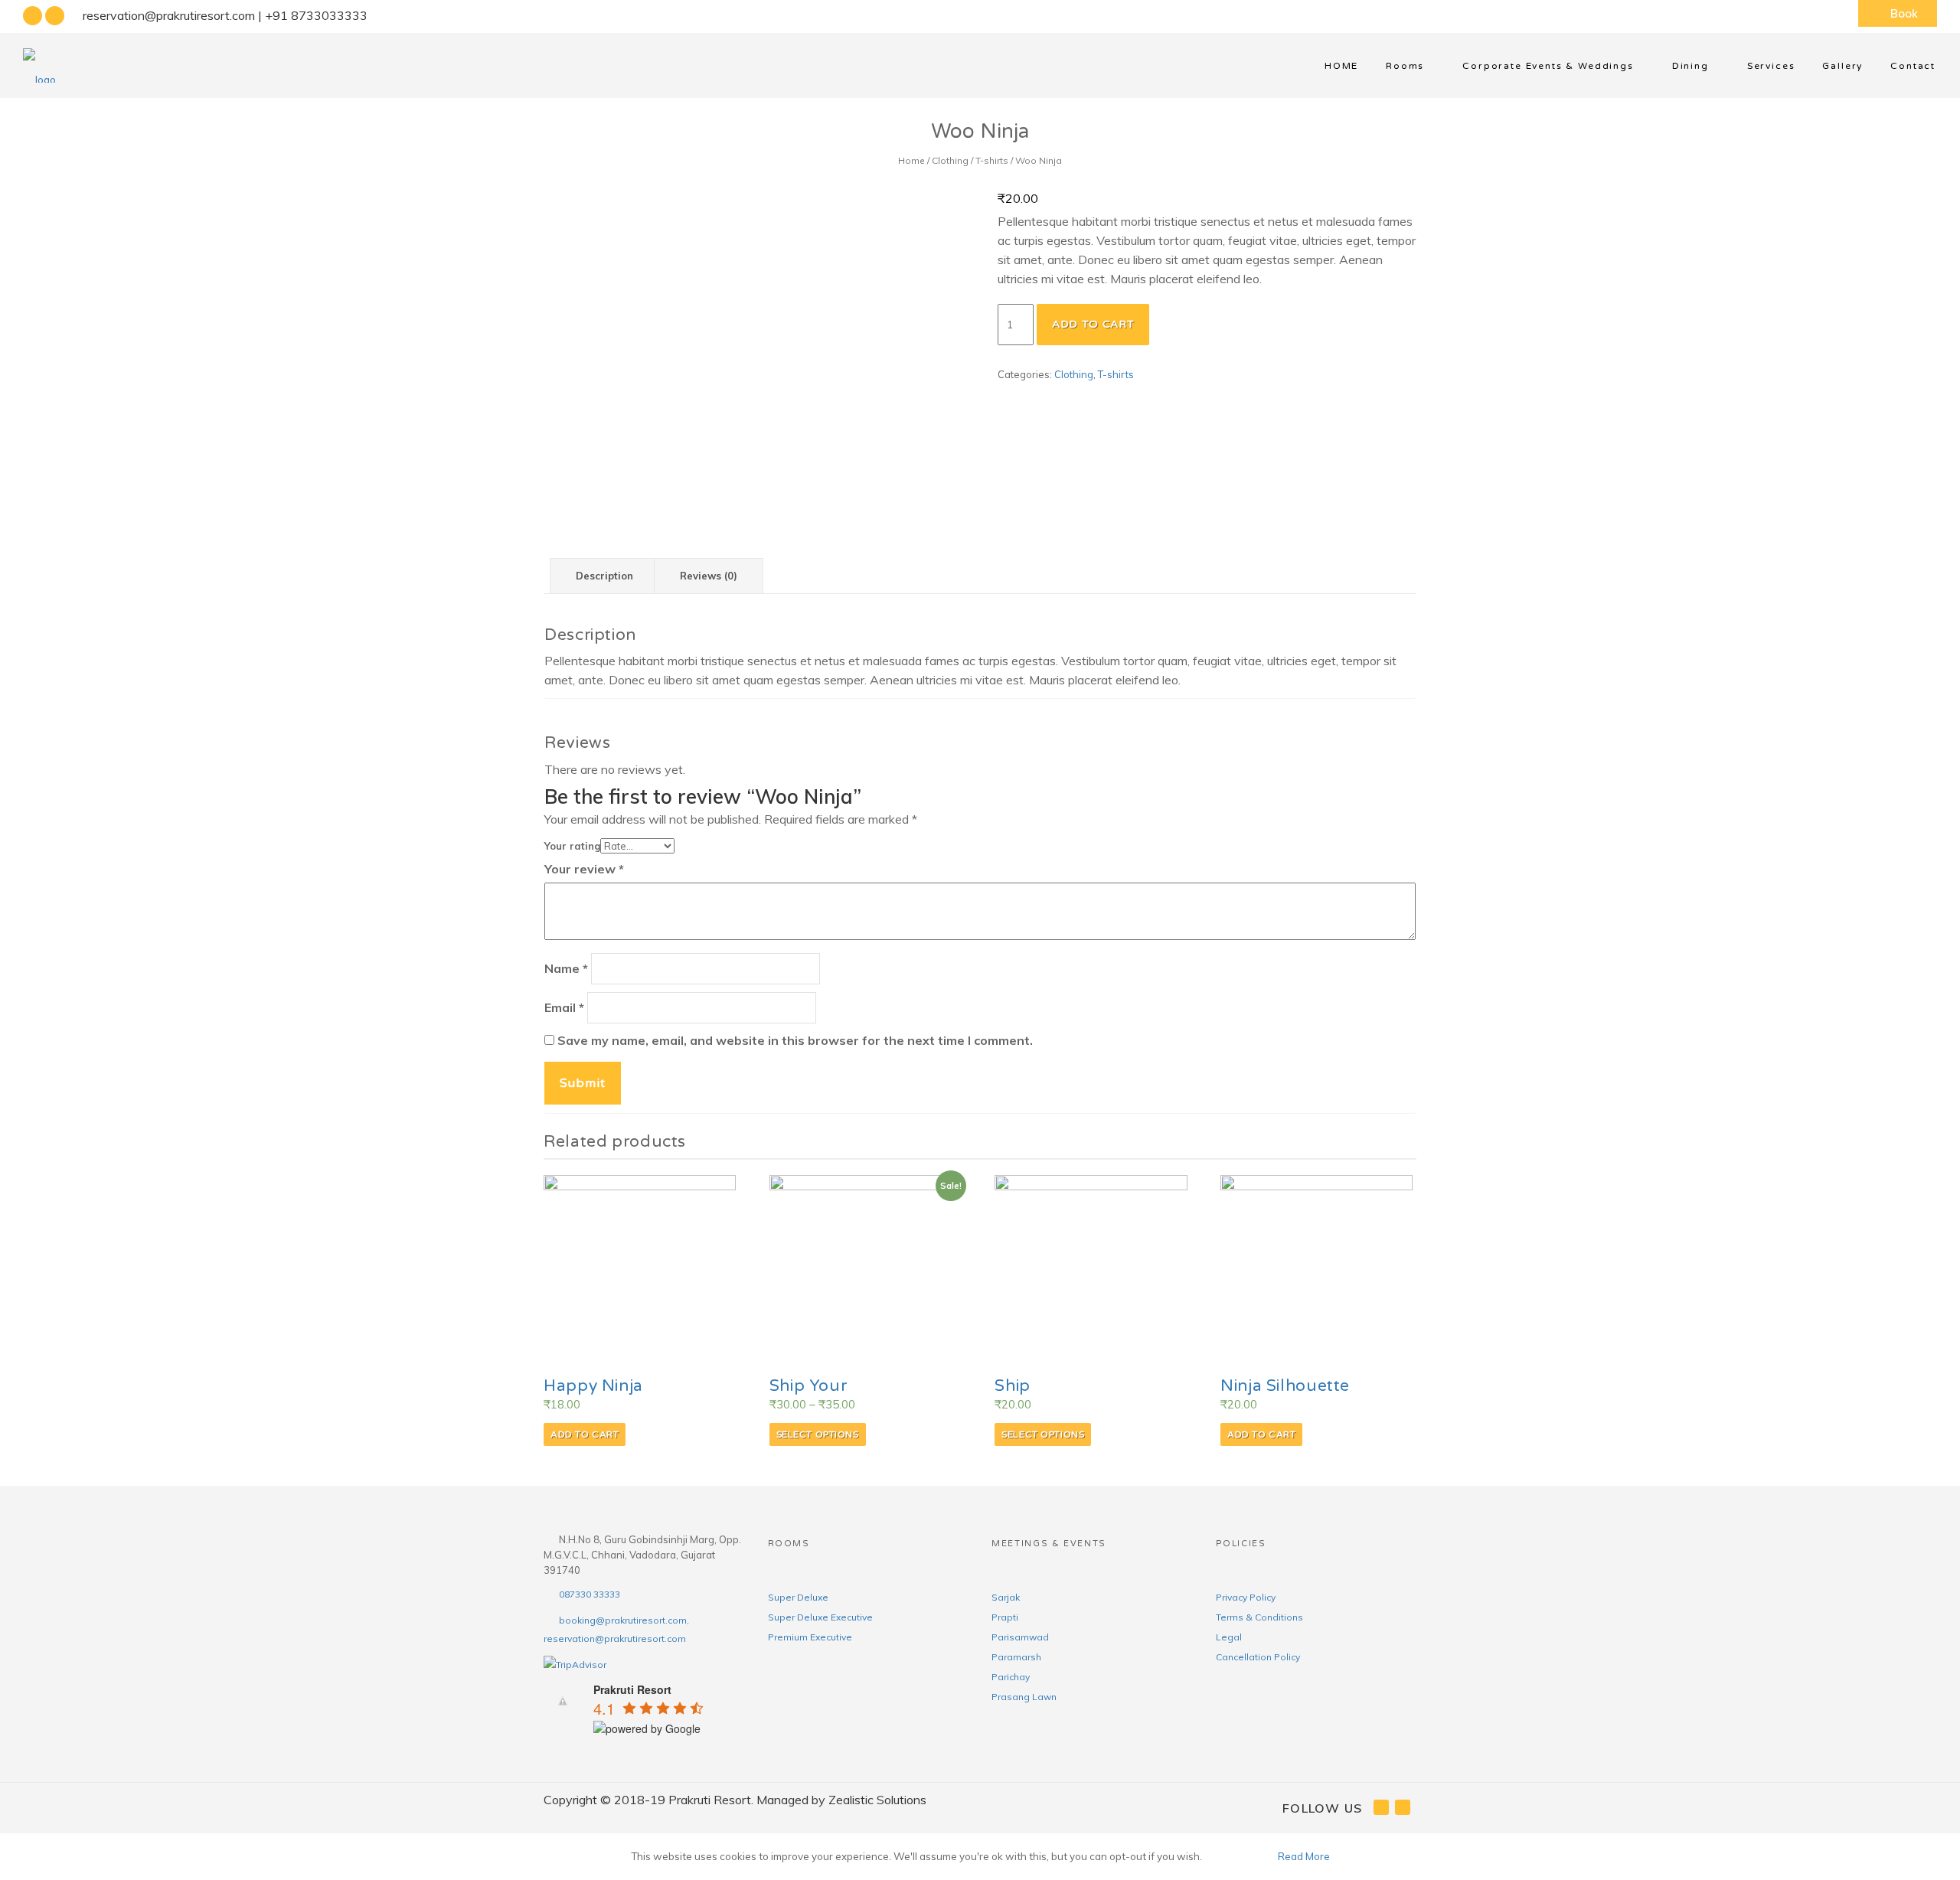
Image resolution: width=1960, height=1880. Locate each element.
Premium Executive (810, 1637)
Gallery (1842, 66)
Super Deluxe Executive (820, 1617)
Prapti (1005, 1617)
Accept (1239, 1856)
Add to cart (1093, 324)
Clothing (950, 160)
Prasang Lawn (1024, 1697)
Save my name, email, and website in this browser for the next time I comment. (795, 1040)
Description (604, 576)
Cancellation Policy (1258, 1657)
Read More (1304, 1856)
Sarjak (1006, 1597)
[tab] (604, 576)
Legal (1229, 1637)
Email (564, 1007)
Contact (1913, 66)
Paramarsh (1016, 1657)
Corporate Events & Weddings (1548, 66)
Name (566, 968)
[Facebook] (33, 16)
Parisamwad (1020, 1637)
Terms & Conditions (1259, 1617)
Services (1771, 66)
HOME (1341, 66)
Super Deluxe (798, 1597)
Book (1904, 13)
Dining (1690, 66)
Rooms (1405, 66)
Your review (584, 869)
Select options (818, 1434)
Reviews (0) (709, 576)
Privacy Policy (1246, 1597)
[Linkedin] (55, 16)
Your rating (572, 846)
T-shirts (992, 160)
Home (911, 160)
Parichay (1011, 1677)
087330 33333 (590, 1594)
